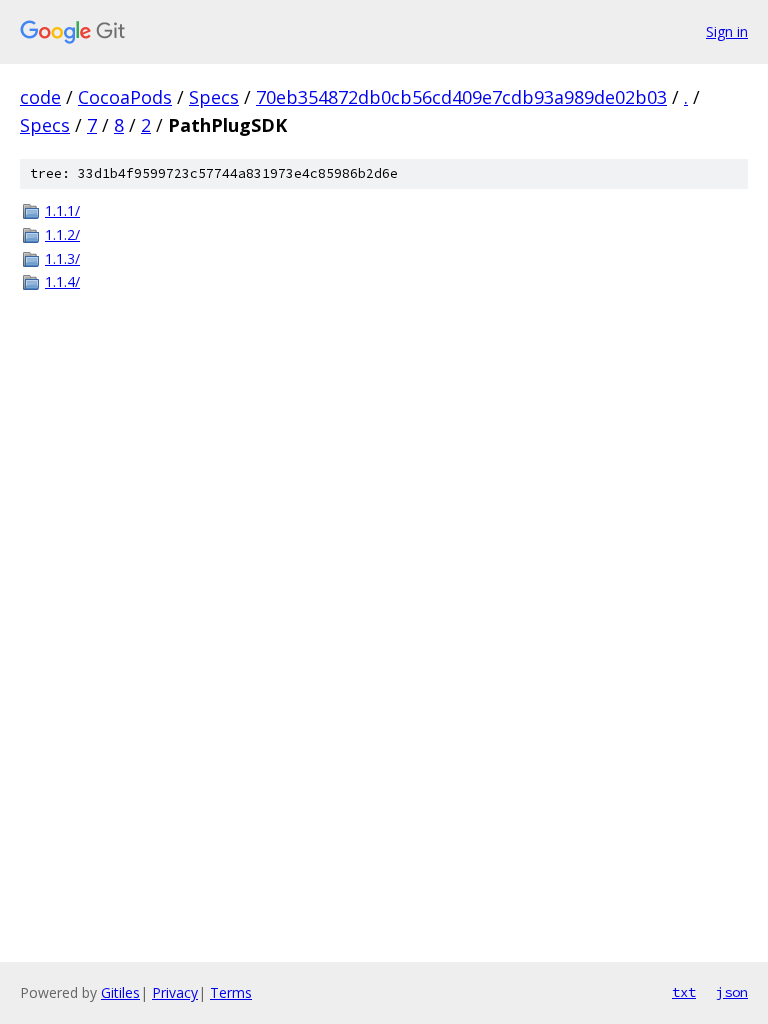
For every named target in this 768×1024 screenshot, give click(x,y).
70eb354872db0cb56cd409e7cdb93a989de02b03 (461, 97)
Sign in (727, 31)
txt (684, 992)
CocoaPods (125, 97)
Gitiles (120, 992)
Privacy (175, 992)
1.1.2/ (62, 234)
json (732, 992)
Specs (214, 97)
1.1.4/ (62, 281)
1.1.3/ (62, 258)
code (40, 97)
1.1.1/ (62, 210)
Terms (231, 992)
